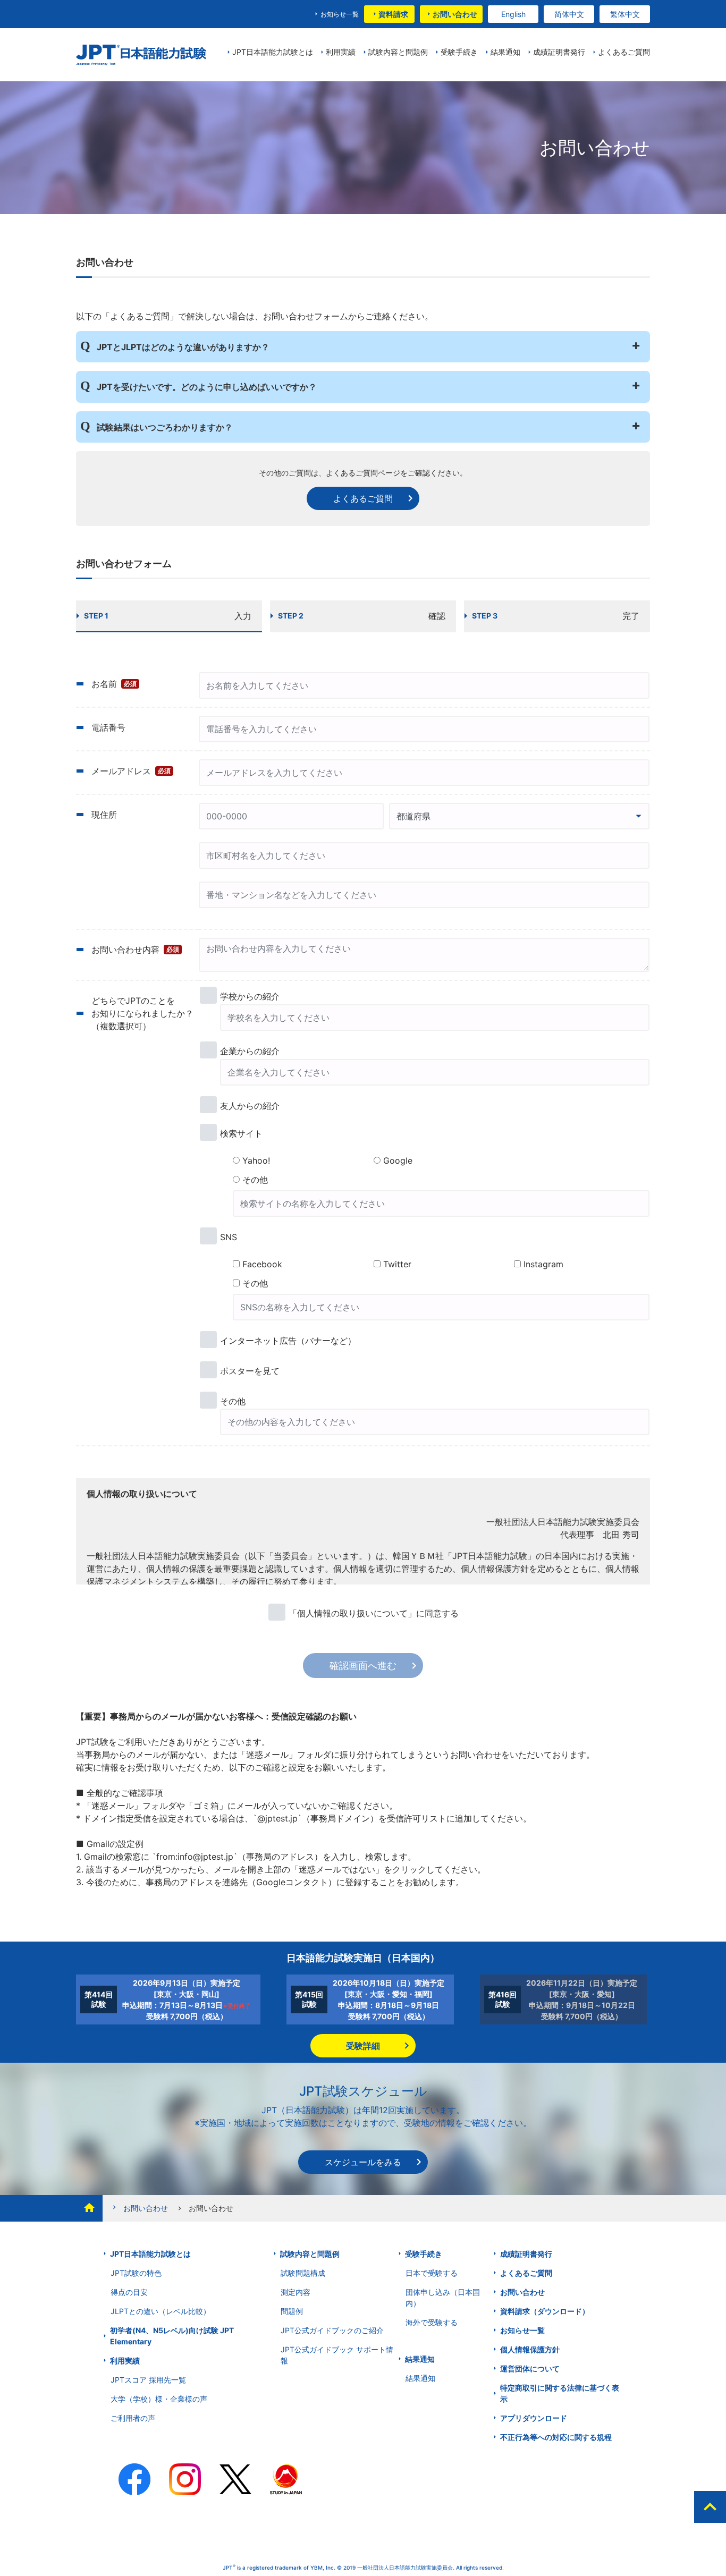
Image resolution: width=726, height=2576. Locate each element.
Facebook (262, 1264)
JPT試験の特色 (136, 2273)
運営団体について (530, 2369)
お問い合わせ (455, 14)
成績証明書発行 (526, 2254)
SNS (229, 1237)
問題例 (292, 2311)
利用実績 (125, 2361)
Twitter (397, 1264)
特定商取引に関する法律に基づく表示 (560, 2393)
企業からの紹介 (250, 1051)
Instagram (543, 1264)
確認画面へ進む (363, 1666)
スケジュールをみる (363, 2162)
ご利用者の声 (133, 2418)
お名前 (114, 684)
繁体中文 (625, 14)
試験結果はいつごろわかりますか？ (165, 427)
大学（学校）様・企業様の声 (159, 2399)
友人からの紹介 (250, 1106)
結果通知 (420, 2359)
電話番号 (108, 727)
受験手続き (424, 2254)
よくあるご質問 (363, 498)
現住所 (104, 815)
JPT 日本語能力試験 (141, 55)
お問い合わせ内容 (135, 950)
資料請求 (393, 14)
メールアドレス (131, 771)
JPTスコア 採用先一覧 (148, 2380)
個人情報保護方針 (530, 2349)
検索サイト (241, 1133)
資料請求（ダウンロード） (545, 2311)
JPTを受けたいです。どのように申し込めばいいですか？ (207, 387)
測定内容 (296, 2292)
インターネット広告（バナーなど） (288, 1341)
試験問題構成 (303, 2273)
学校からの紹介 (250, 996)
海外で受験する (432, 2322)
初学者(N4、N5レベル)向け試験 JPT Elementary (172, 2336)
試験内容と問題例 (310, 2254)
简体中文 (569, 14)
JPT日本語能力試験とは (150, 2254)
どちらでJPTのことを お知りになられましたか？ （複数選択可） (142, 1013)
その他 (255, 1180)
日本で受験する (432, 2273)
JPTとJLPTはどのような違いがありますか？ (183, 347)
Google (398, 1160)
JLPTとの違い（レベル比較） (161, 2311)
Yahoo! (256, 1160)
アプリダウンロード (534, 2418)
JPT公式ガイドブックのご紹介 (332, 2330)
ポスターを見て (250, 1371)
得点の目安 (129, 2292)
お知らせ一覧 (340, 14)
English (513, 14)
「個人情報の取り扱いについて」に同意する (374, 1613)
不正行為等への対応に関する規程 (556, 2437)
